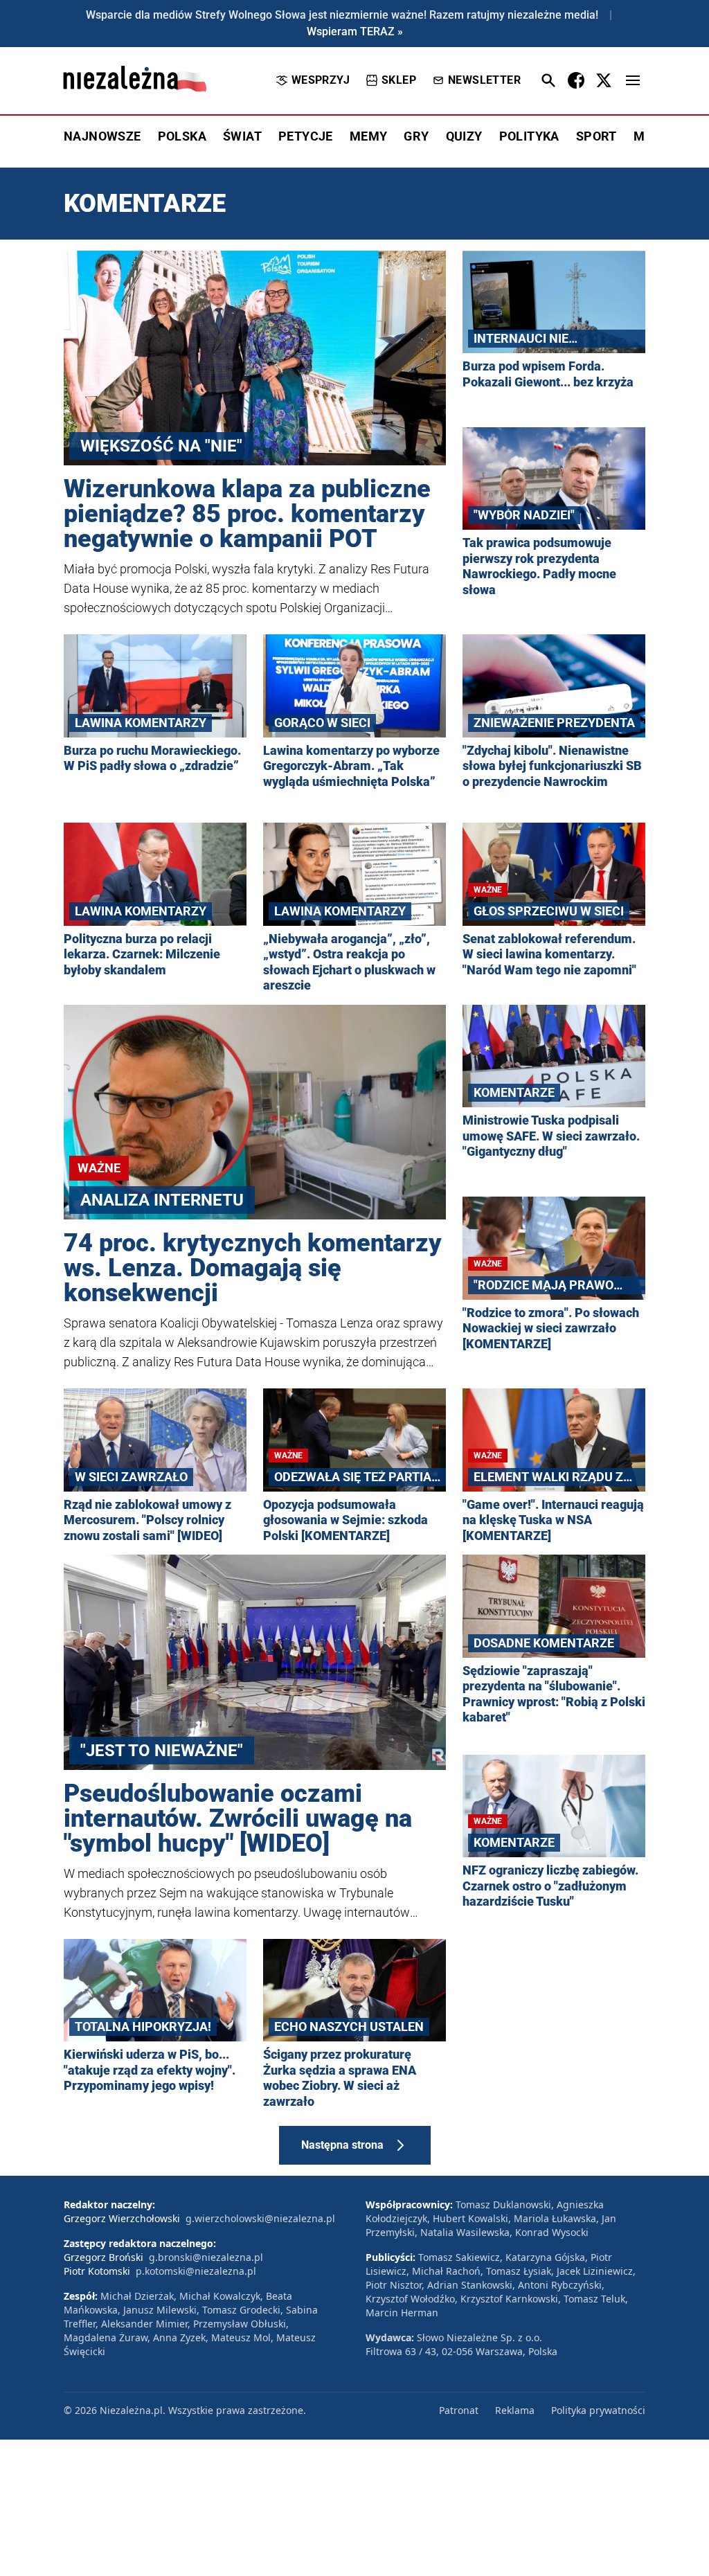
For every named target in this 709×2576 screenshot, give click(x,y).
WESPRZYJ (321, 80)
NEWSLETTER (484, 80)
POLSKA (182, 136)
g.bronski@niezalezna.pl (206, 2257)
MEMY (369, 136)
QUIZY (464, 136)
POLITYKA (529, 136)
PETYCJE (306, 136)
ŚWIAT (242, 136)
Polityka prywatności (598, 2410)
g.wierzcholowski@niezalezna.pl (260, 2218)
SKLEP (399, 80)
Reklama (515, 2410)
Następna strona (342, 2145)
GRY (416, 136)
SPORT (596, 136)
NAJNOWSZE (102, 136)
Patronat (459, 2410)
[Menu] (633, 80)
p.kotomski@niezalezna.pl (196, 2271)
